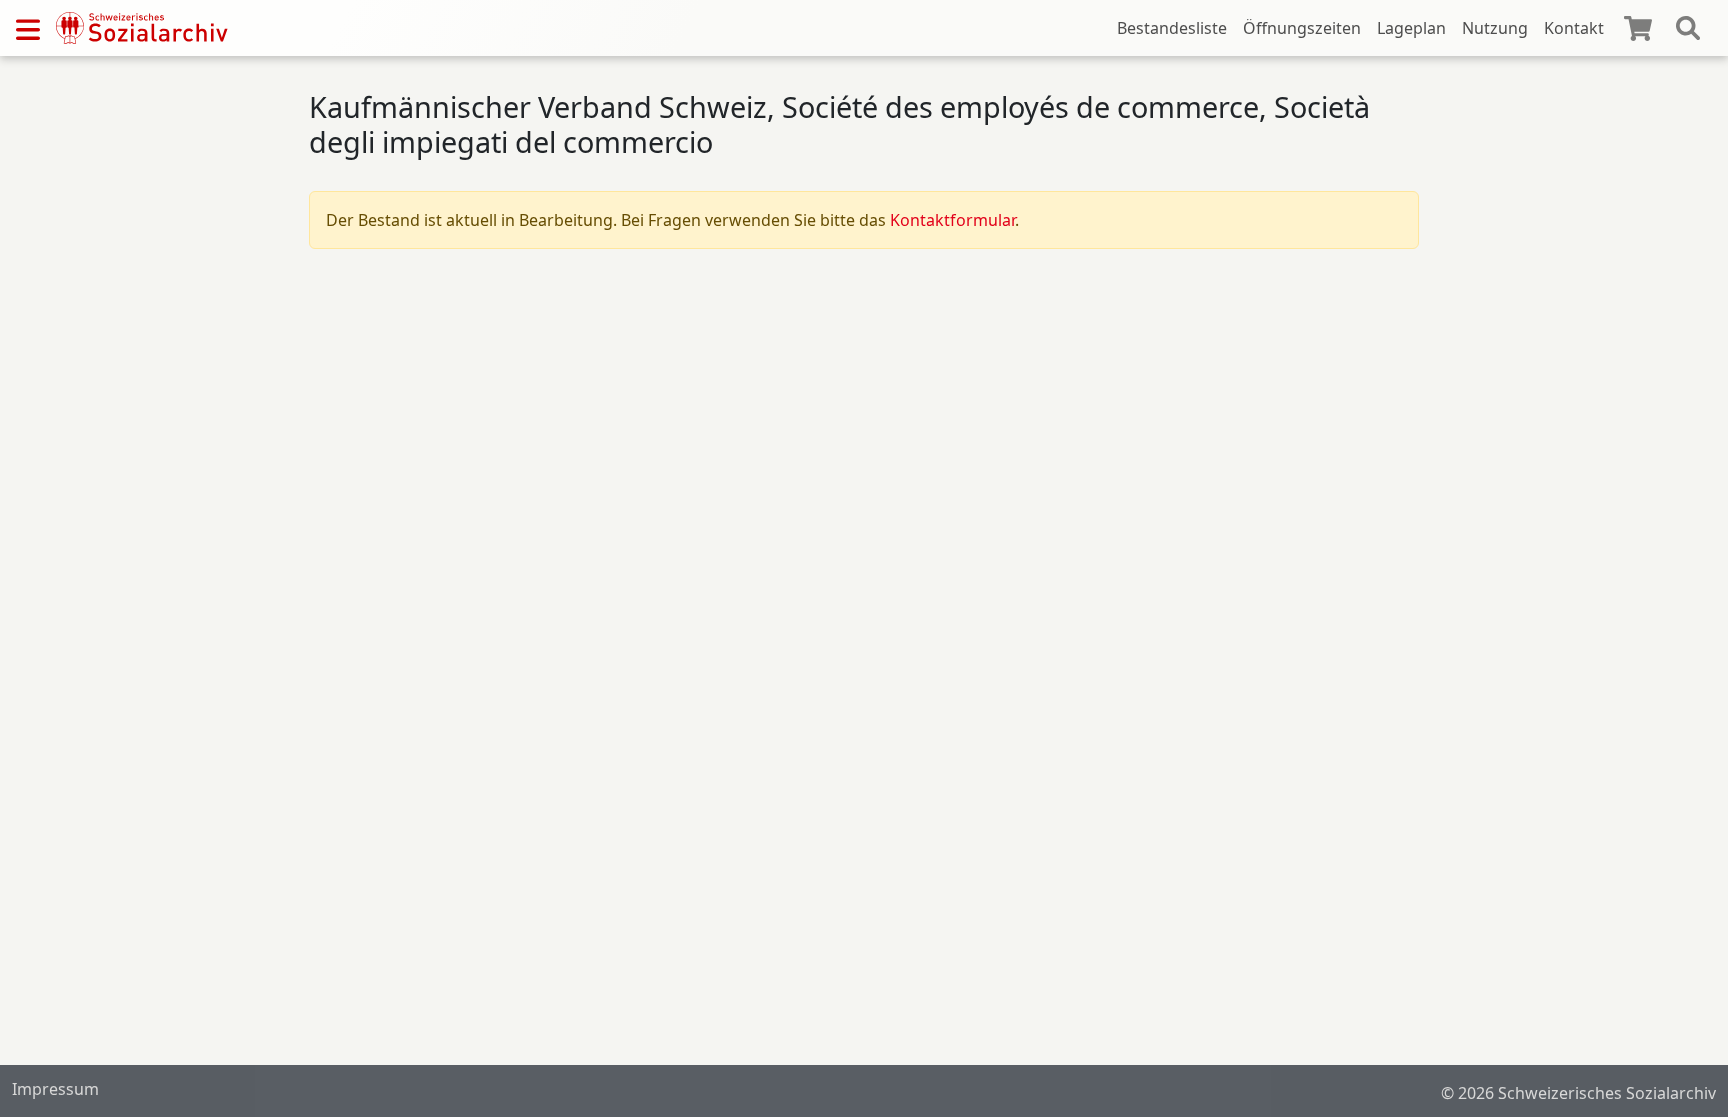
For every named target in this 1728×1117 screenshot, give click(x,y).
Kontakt (1574, 28)
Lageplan (1411, 28)
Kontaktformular (952, 220)
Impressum (55, 1089)
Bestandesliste (1172, 28)
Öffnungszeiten (1302, 28)
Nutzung (1495, 28)
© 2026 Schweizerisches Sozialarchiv (1578, 1093)
